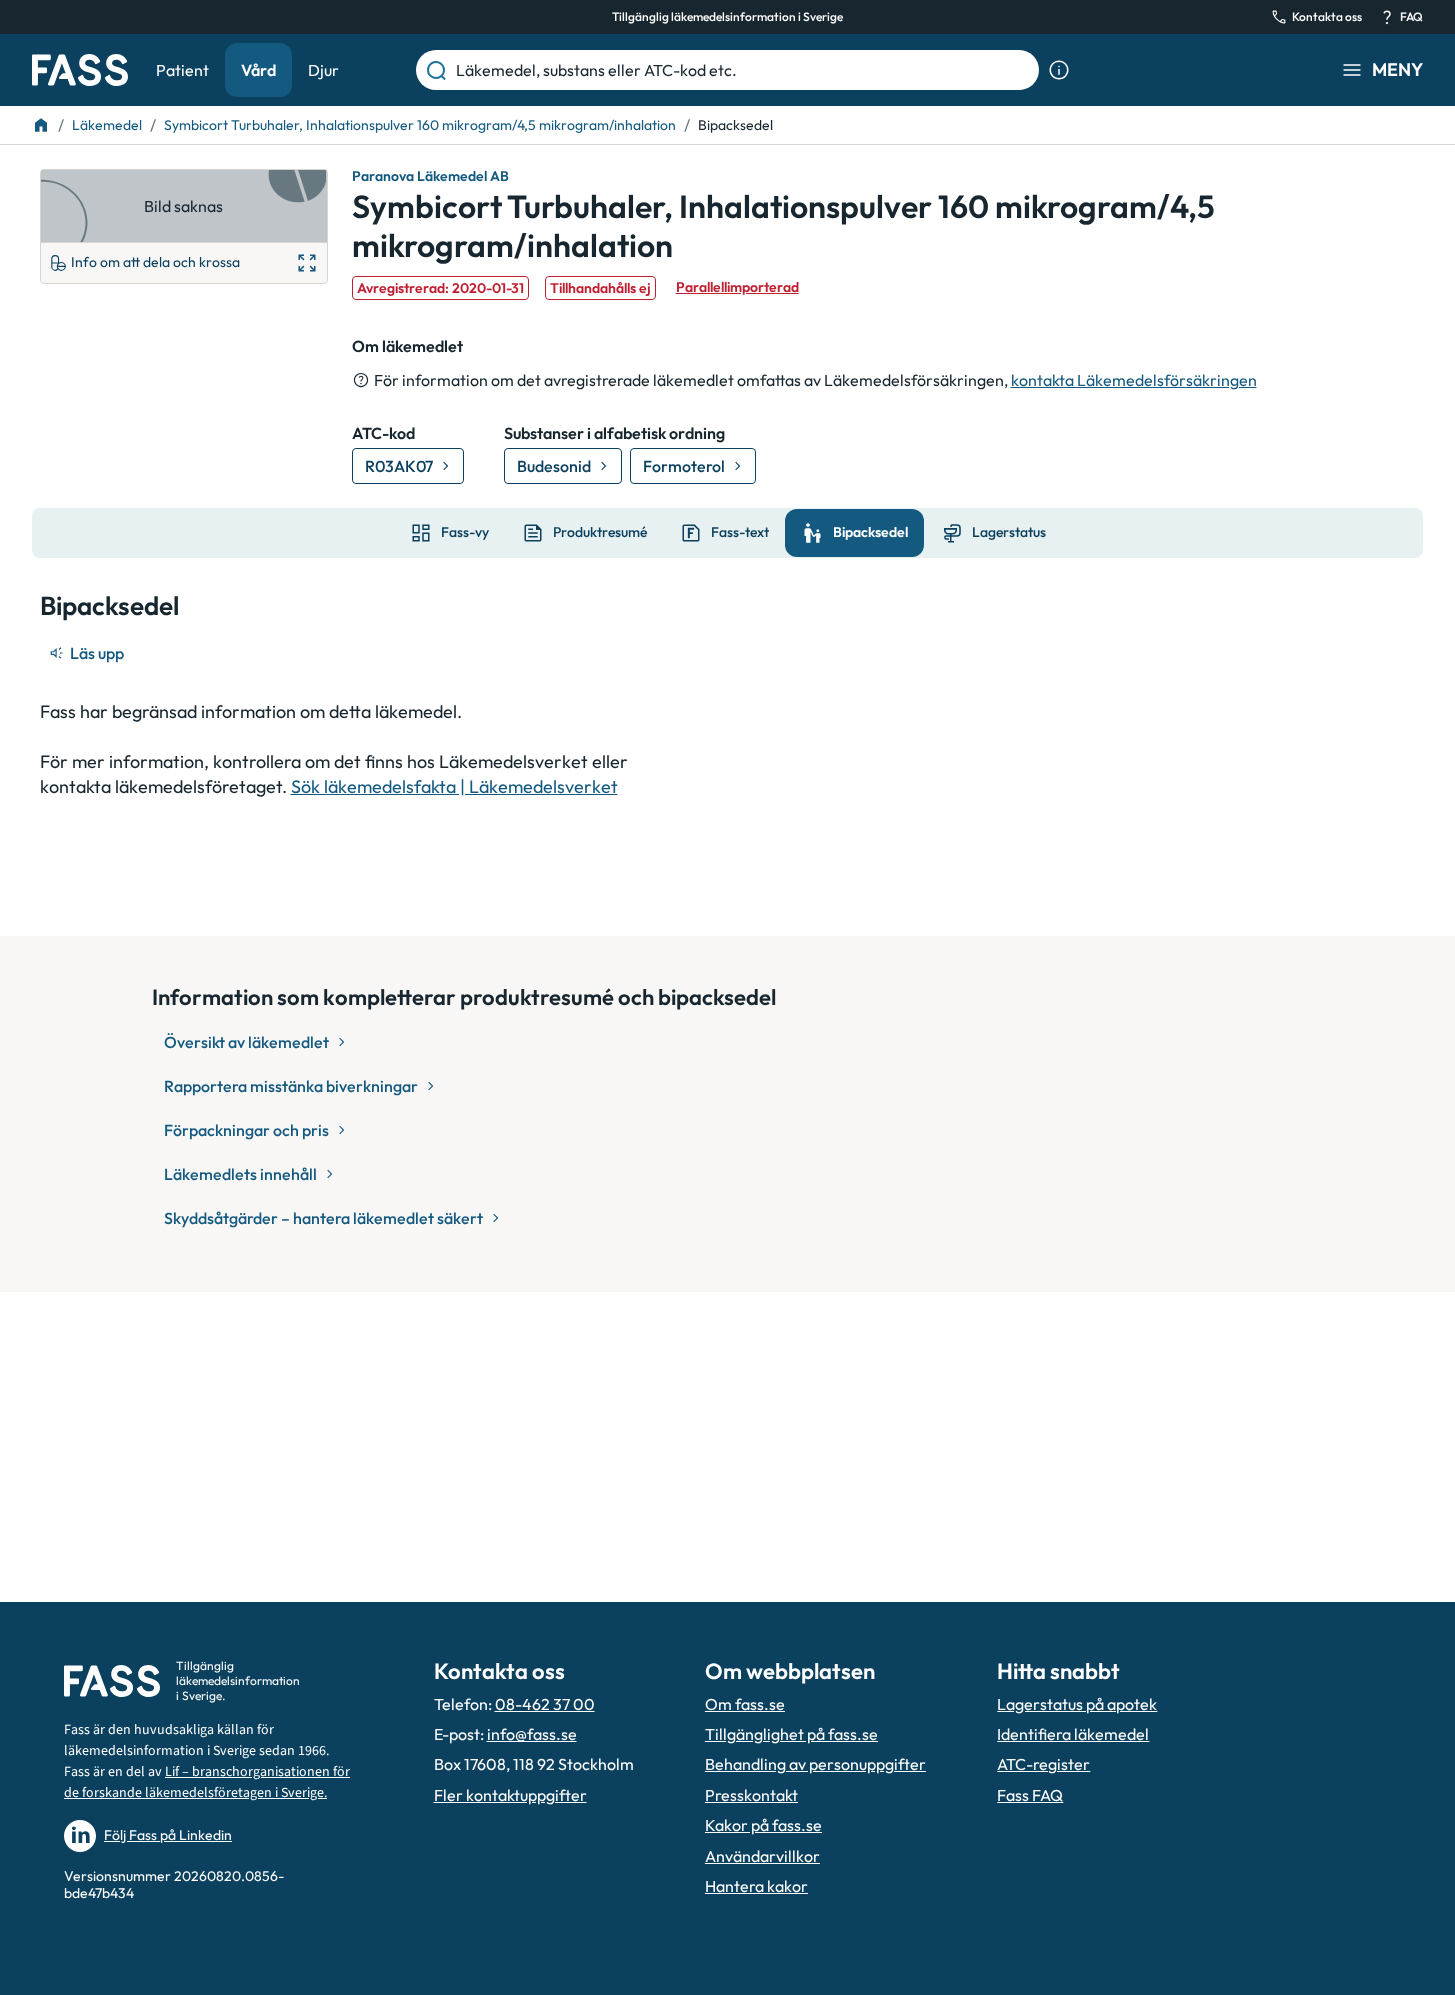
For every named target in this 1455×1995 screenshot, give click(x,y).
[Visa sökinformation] (1059, 70)
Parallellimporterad (737, 287)
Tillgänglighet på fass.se (791, 1734)
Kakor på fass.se (763, 1825)
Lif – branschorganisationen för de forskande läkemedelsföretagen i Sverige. (207, 1782)
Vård (258, 70)
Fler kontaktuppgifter (510, 1795)
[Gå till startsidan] (80, 70)
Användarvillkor (762, 1856)
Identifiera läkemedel (1073, 1734)
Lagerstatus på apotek (1077, 1704)
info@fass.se (532, 1734)
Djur (323, 70)
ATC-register (1043, 1764)
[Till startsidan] (41, 125)
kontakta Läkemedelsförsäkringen (1134, 380)
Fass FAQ (1030, 1795)
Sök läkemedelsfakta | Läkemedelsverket (454, 786)
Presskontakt (751, 1795)
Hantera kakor (756, 1886)
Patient (182, 70)
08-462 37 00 (545, 1704)
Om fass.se (745, 1704)
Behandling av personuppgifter (815, 1764)
